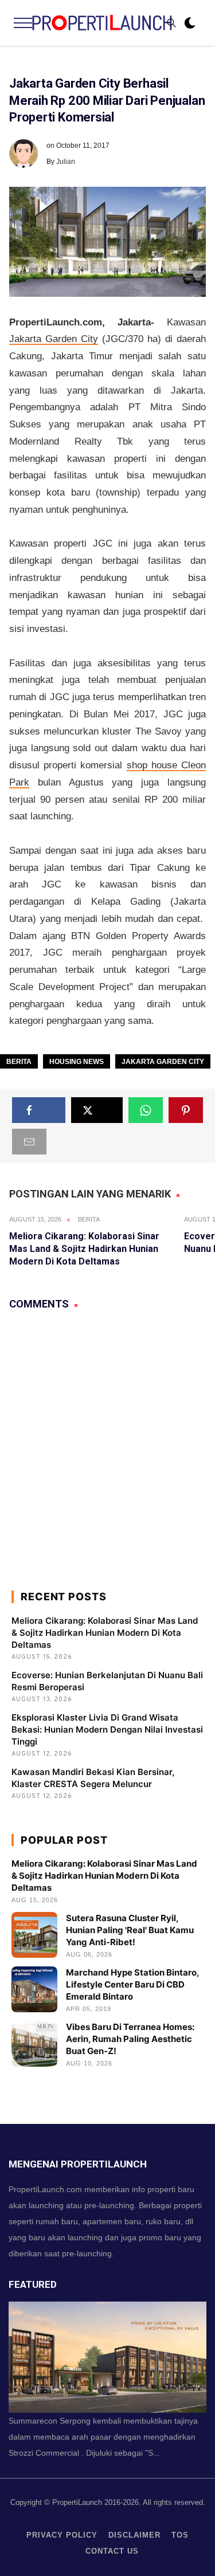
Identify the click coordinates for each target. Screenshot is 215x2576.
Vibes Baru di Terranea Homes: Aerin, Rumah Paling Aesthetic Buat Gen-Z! (130, 2039)
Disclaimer (134, 2535)
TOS (180, 2535)
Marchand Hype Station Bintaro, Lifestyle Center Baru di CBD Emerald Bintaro (132, 1984)
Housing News (77, 1062)
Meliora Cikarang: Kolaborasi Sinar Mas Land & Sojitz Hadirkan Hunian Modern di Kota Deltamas (84, 1249)
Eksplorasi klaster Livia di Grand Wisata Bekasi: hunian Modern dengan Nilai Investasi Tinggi (107, 1729)
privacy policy (62, 2535)
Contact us (112, 2551)
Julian (66, 162)
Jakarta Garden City (54, 339)
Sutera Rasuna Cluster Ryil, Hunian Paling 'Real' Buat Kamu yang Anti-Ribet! (130, 1930)
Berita (19, 1062)
